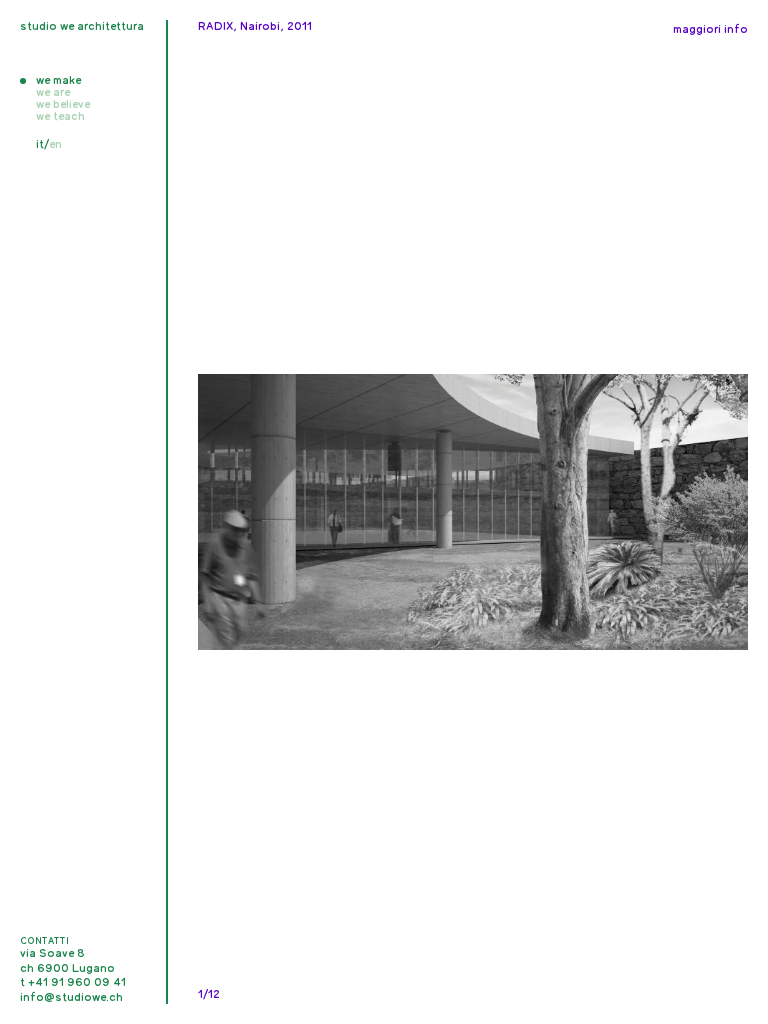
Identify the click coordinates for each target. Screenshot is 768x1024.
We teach (60, 116)
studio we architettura (82, 26)
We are (53, 92)
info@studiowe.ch (71, 997)
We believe (63, 104)
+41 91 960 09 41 (77, 982)
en (55, 144)
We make (58, 80)
